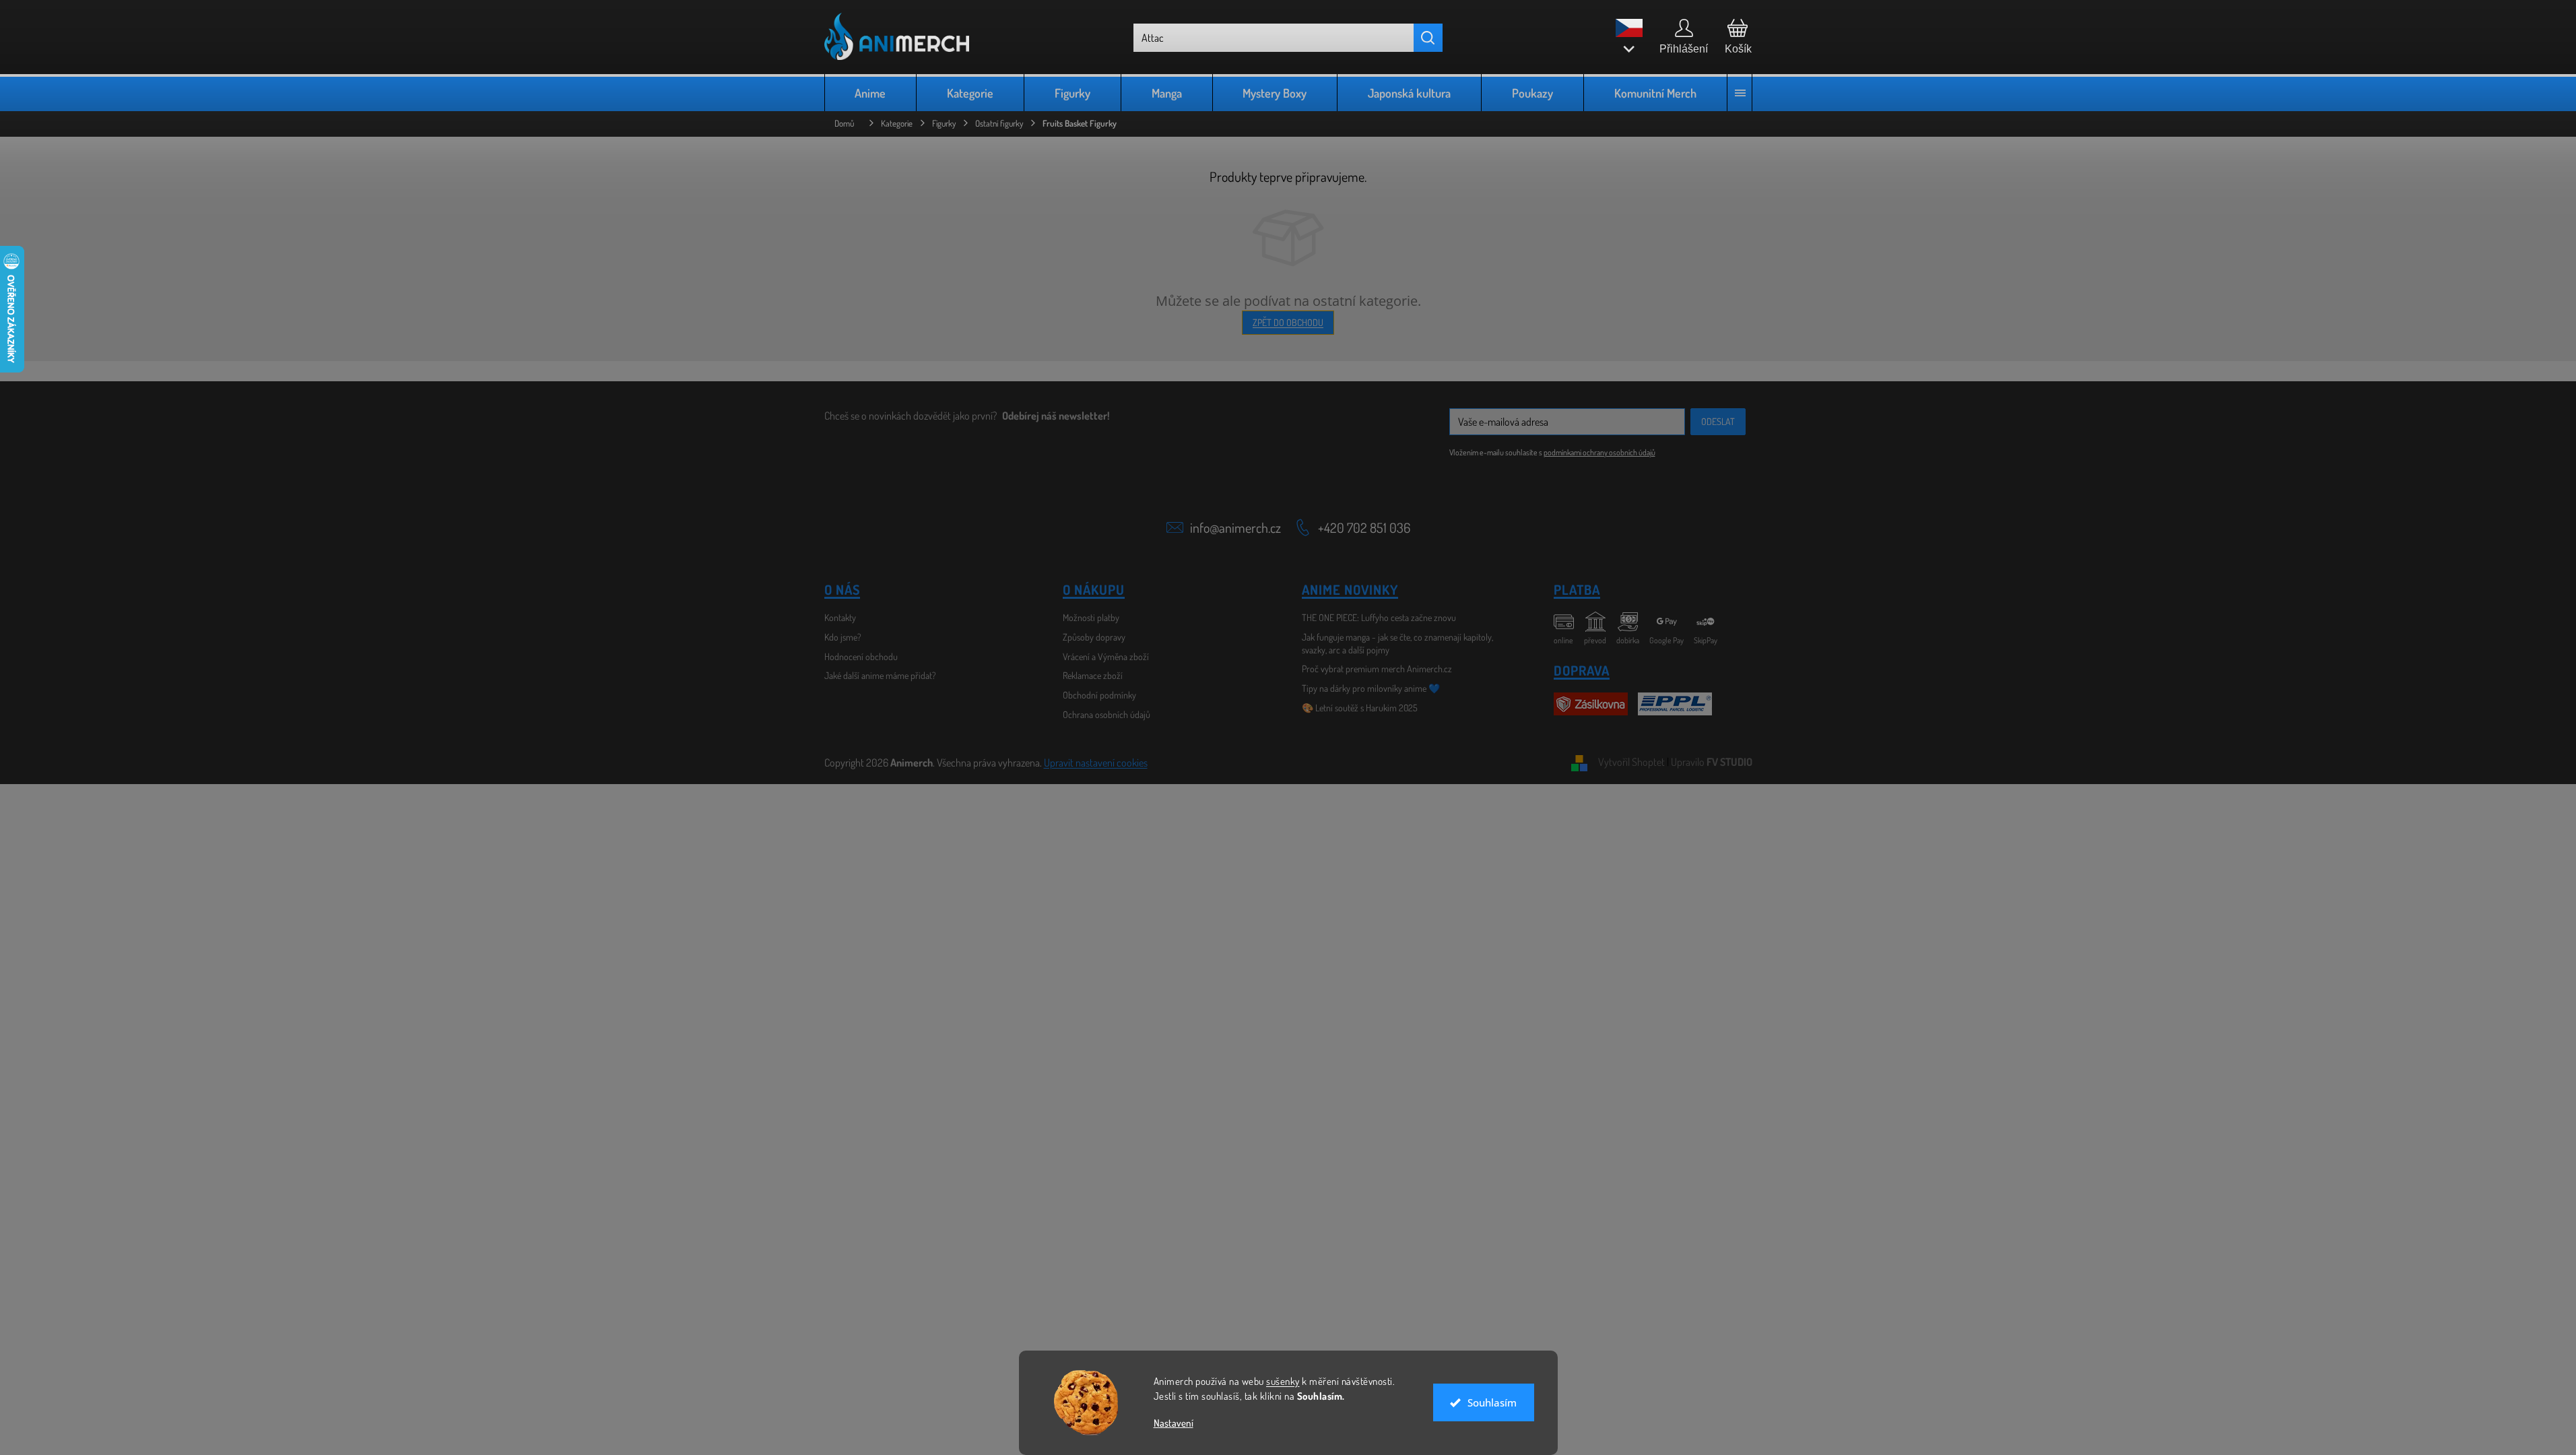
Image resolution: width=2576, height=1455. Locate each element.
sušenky (1283, 1381)
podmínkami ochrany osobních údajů (1599, 452)
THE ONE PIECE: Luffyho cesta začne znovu (1379, 617)
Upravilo (1712, 762)
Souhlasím (1492, 1402)
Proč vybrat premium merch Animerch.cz (1377, 669)
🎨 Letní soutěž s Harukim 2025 (1360, 708)
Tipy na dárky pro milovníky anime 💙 (1371, 688)
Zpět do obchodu (1288, 322)
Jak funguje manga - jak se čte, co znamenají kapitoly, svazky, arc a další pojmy (1397, 643)
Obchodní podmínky (1099, 695)
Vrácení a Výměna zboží (1106, 656)
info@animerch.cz (1235, 527)
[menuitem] (871, 93)
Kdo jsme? (843, 637)
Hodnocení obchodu (861, 656)
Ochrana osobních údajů (1107, 714)
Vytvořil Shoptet (1631, 762)
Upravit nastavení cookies (1096, 763)
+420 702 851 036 (1364, 527)
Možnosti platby (1091, 617)
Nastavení (1174, 1423)
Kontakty (840, 617)
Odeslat (1718, 421)
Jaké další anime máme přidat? (880, 675)
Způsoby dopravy (1094, 637)
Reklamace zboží (1093, 675)
